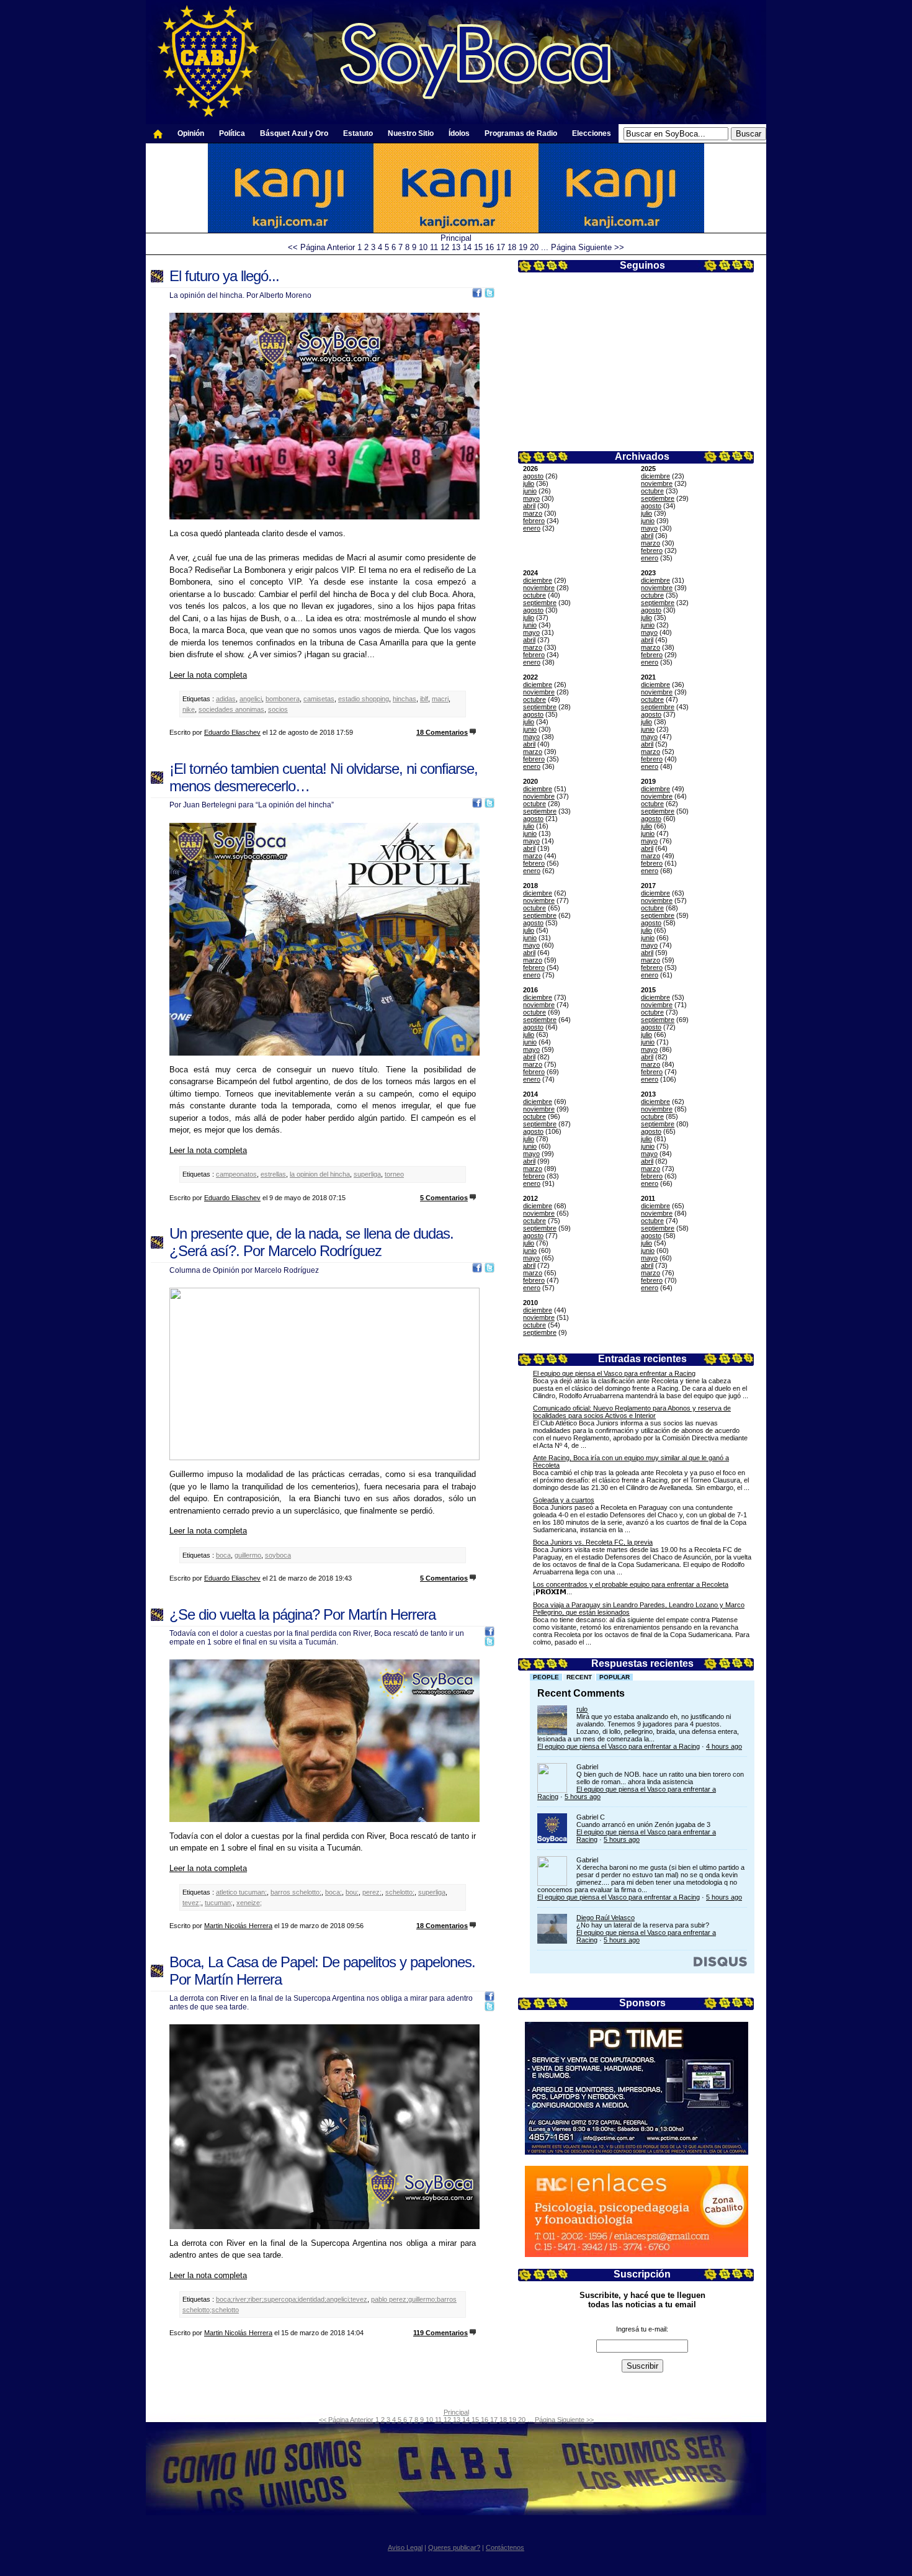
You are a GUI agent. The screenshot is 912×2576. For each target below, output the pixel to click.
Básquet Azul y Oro (294, 133)
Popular (615, 1677)
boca (223, 1555)
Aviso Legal (405, 2547)
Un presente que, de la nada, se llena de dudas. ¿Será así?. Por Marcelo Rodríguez (311, 1242)
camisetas (319, 699)
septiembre (658, 498)
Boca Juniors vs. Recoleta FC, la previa (593, 1542)
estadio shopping (364, 699)
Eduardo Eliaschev (232, 732)
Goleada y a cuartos (564, 1500)
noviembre (657, 483)
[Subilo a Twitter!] (490, 295)
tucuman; (219, 1903)
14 (467, 247)
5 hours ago (583, 1797)
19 (523, 247)
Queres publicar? (454, 2547)
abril (529, 506)
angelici (251, 699)
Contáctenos (505, 2547)
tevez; (192, 1903)
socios (278, 709)
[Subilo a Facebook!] (477, 295)
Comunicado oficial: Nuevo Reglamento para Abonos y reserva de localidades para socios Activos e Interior (632, 1412)
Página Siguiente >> (588, 247)
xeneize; (249, 1903)
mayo (531, 498)
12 (445, 247)
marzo (533, 513)
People (546, 1677)
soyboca (278, 1555)
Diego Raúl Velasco (606, 1918)
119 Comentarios (440, 2333)
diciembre (655, 476)
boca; (333, 1892)
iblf (424, 699)
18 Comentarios (442, 732)
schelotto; (400, 1892)
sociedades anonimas (231, 709)
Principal (456, 238)
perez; (372, 1892)
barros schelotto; (296, 1892)
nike (189, 709)
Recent (579, 1677)
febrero (534, 521)
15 (478, 247)
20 (534, 247)
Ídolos (459, 133)
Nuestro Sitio (411, 133)
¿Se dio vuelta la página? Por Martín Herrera (302, 1614)
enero (532, 528)
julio (529, 483)
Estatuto (358, 133)
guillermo (248, 1555)
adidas (226, 699)
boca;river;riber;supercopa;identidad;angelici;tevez (292, 2299)
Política (232, 133)
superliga (367, 1174)
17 (501, 247)
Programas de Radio (521, 133)
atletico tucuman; (241, 1892)
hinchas (405, 699)
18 (512, 247)
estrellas (273, 1174)
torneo (394, 1174)
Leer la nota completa (208, 675)
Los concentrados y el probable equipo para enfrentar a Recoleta (631, 1584)
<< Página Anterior (321, 247)
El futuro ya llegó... (224, 276)
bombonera (283, 699)
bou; (352, 1892)
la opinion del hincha (320, 1174)
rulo (582, 1709)
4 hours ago (724, 1746)
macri (440, 699)
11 (434, 247)
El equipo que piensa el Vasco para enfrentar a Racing (614, 1373)
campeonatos (236, 1174)
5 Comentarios (444, 1198)
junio (530, 491)
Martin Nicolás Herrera (238, 1926)
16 (490, 247)
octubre (652, 491)
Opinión (191, 133)
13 (456, 247)
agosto (533, 476)
